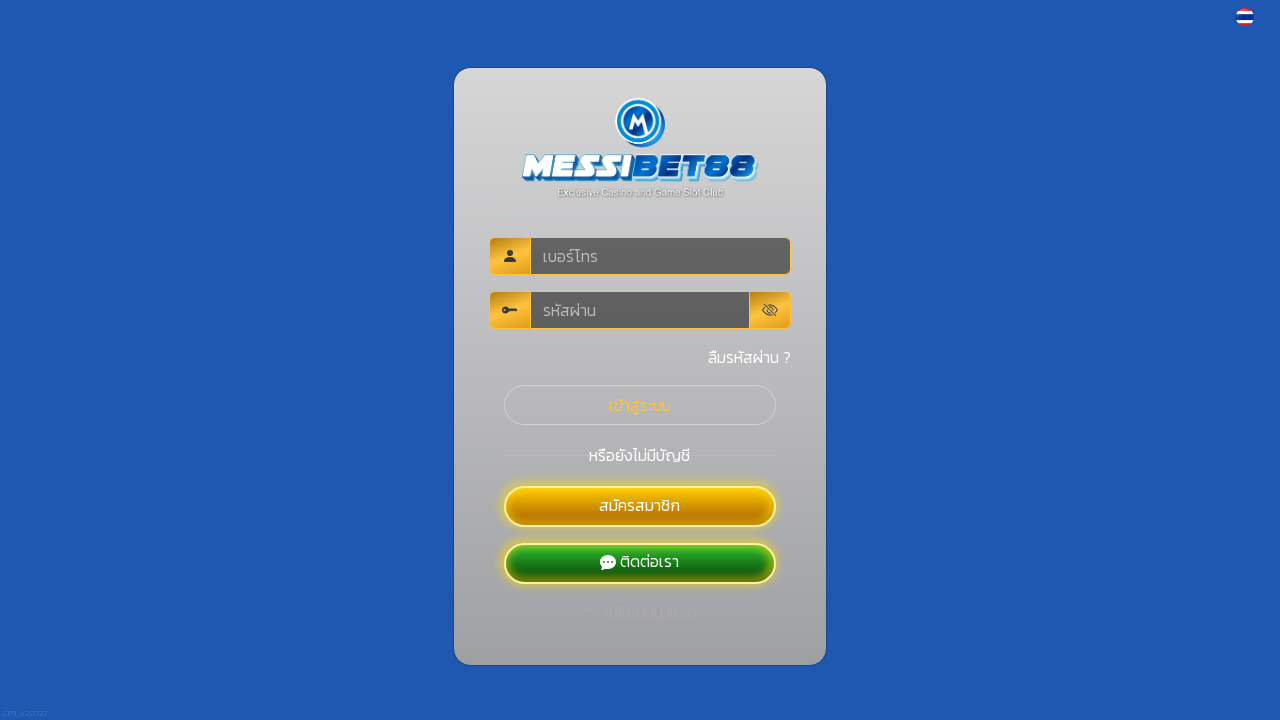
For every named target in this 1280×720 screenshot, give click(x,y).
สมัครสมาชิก (639, 505)
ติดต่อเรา (649, 561)
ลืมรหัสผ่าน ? (749, 357)
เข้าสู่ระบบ (640, 405)
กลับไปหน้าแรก (649, 612)
